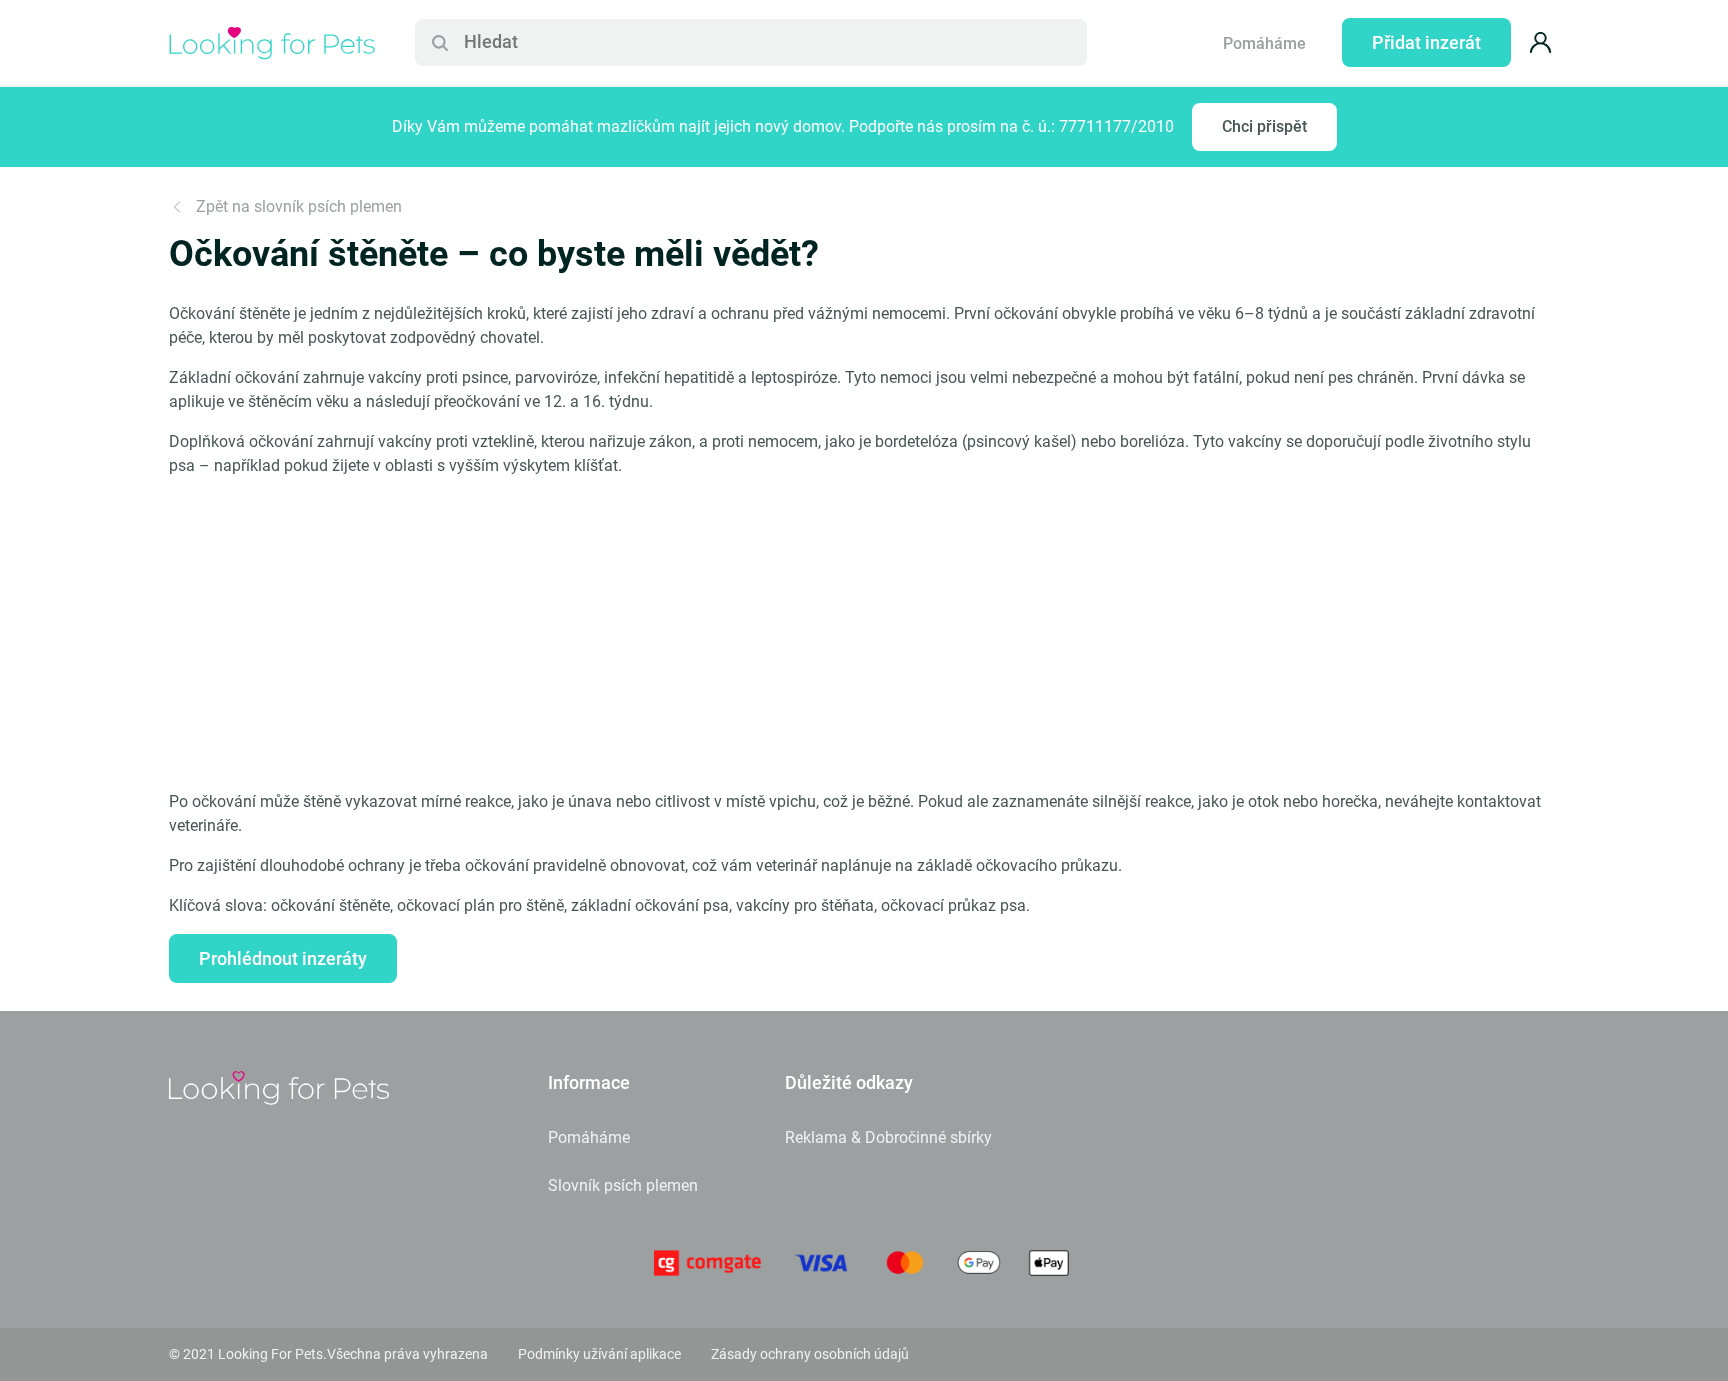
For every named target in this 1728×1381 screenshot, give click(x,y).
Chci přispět (1264, 126)
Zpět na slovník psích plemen (299, 206)
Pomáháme (1264, 43)
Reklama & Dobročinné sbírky (888, 1137)
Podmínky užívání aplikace (599, 1354)
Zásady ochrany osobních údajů (810, 1354)
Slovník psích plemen (623, 1185)
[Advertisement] (864, 634)
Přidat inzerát (1426, 42)
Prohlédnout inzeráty (283, 958)
